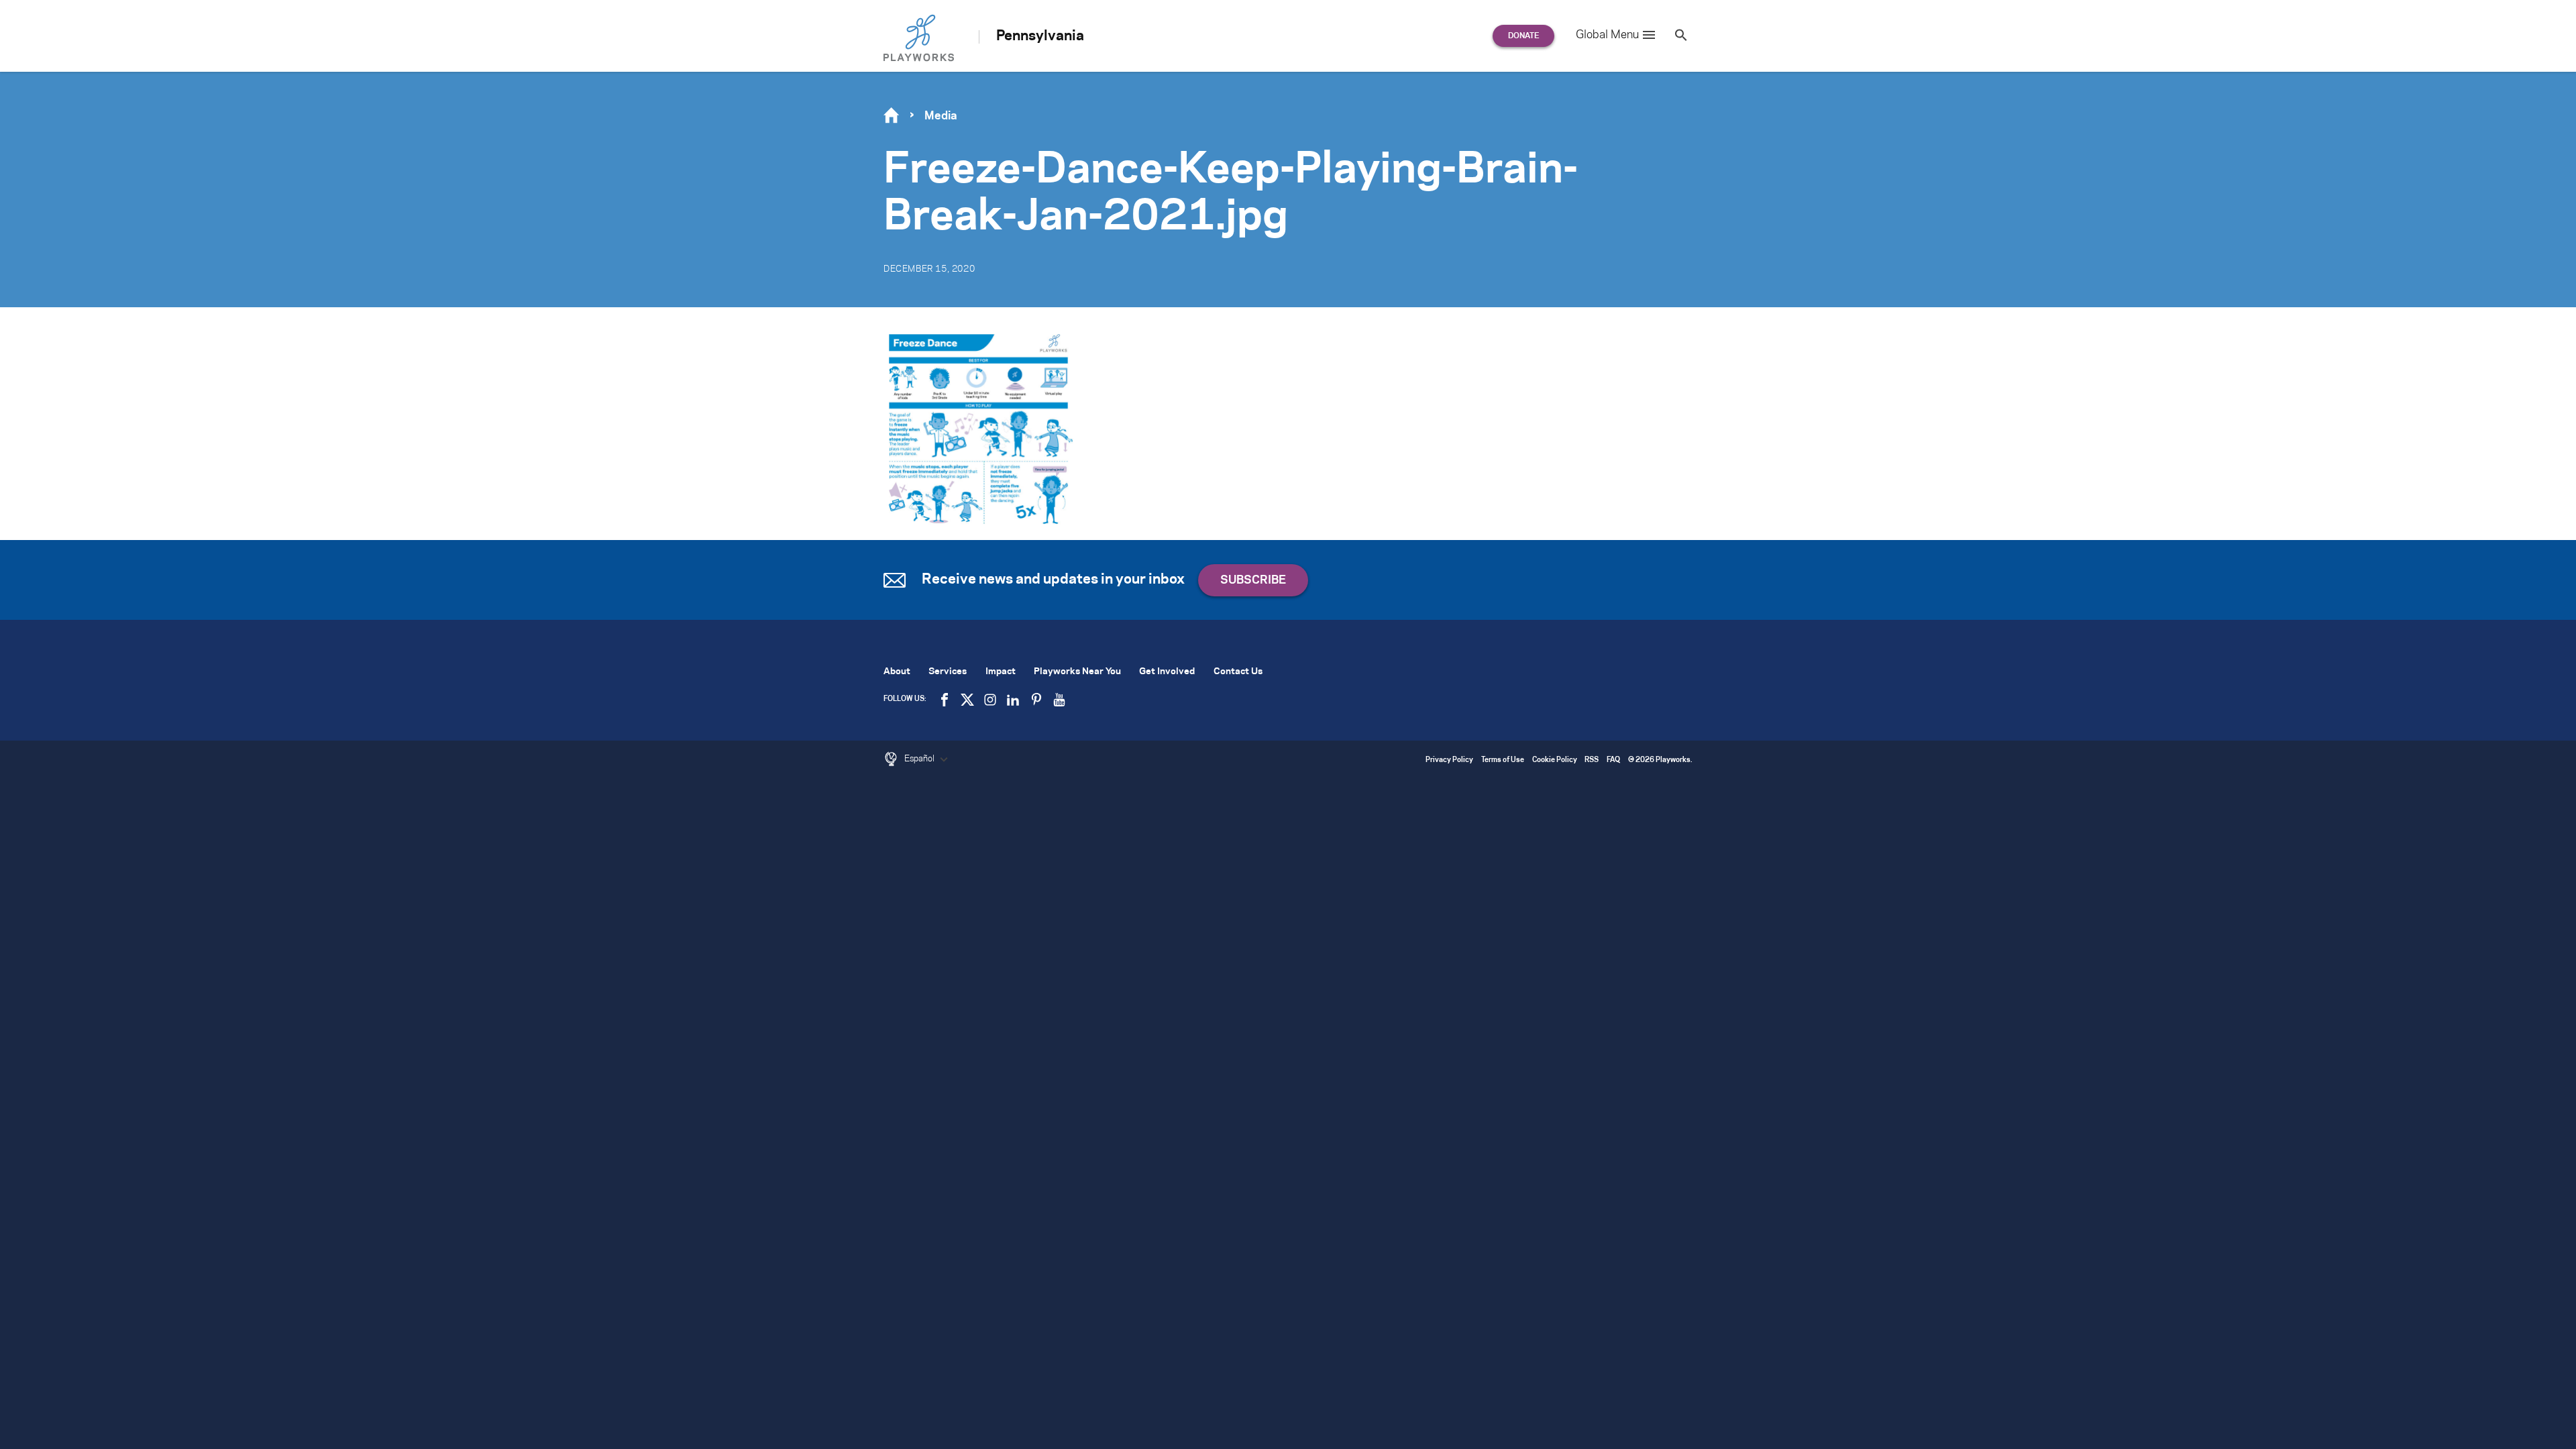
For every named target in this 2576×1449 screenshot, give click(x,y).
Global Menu (1607, 35)
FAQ (1613, 760)
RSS (1592, 760)
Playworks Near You (1077, 672)
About (897, 672)
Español (920, 759)
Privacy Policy (1449, 760)
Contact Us (1238, 672)
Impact (1001, 672)
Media (941, 116)
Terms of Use (1503, 760)
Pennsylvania (1040, 36)
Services (948, 672)
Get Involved (1167, 672)
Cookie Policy (1555, 760)
